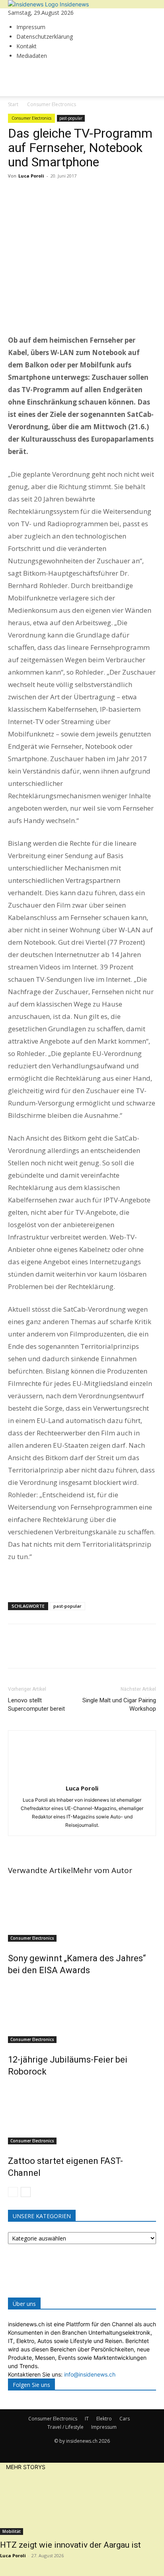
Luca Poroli (31, 176)
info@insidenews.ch (90, 2374)
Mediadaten (32, 56)
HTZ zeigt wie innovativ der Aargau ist (70, 2545)
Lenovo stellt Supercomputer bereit (36, 1705)
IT (87, 2419)
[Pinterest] (53, 194)
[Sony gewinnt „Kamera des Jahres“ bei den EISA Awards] (82, 1912)
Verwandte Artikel (40, 1870)
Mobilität (12, 2531)
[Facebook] (16, 194)
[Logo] (38, 112)
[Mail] (11, 70)
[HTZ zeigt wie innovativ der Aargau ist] (82, 2503)
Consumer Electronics (31, 118)
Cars (125, 2419)
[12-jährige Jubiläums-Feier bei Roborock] (82, 2013)
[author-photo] (82, 1777)
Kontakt (26, 46)
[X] (34, 194)
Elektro (104, 2419)
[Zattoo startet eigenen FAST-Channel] (82, 2114)
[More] (90, 194)
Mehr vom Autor (102, 1870)
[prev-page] (13, 2192)
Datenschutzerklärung (45, 37)
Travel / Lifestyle (65, 2427)
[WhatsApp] (71, 194)
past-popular (71, 118)
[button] (21, 85)
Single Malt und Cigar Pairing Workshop (119, 1705)
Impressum (31, 27)
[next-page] (26, 2192)
